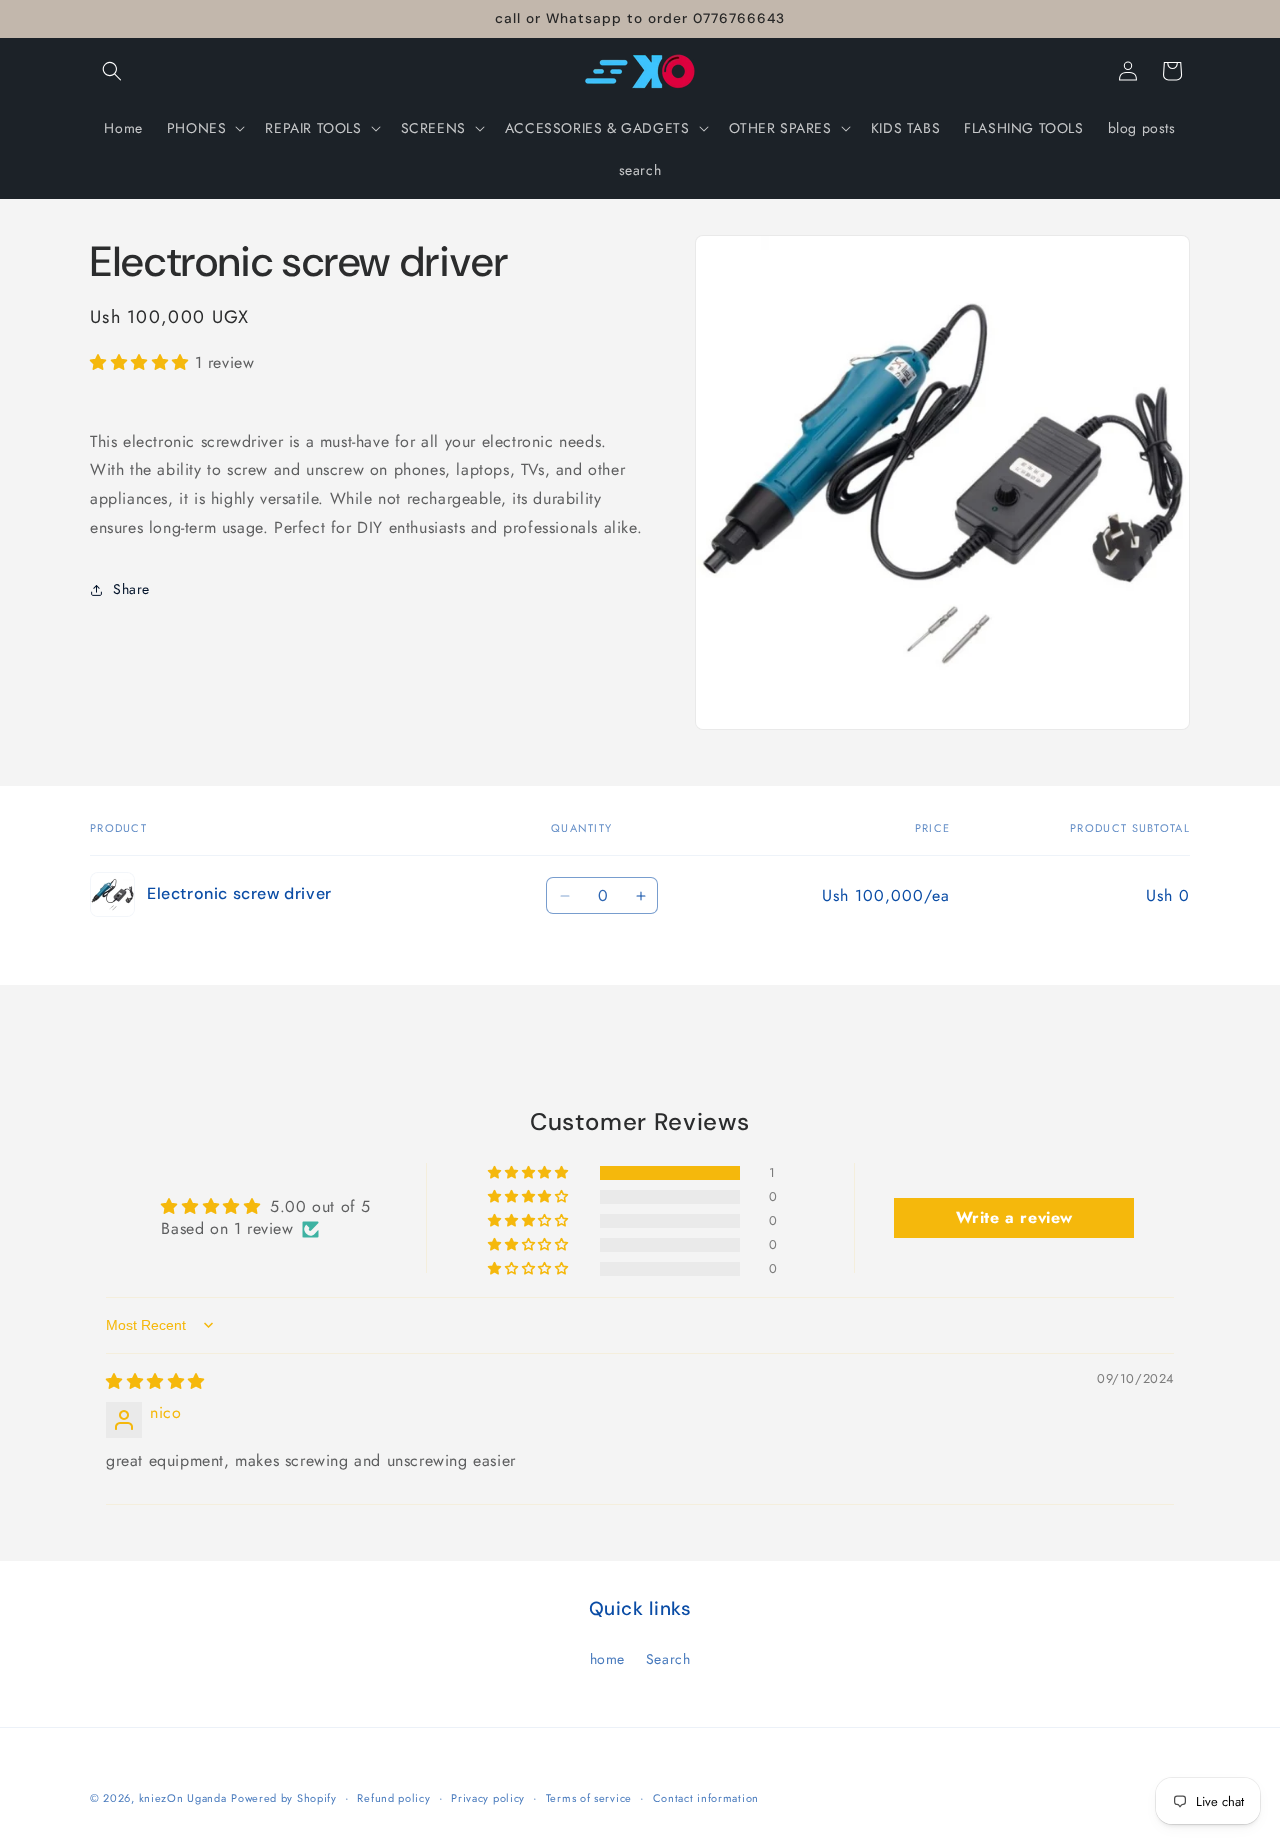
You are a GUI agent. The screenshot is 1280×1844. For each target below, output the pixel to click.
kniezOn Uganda (183, 1798)
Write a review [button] (1014, 1217)
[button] (112, 71)
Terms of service (589, 1798)
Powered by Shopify (284, 1798)
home (607, 1659)
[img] (155, 1381)
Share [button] (131, 590)
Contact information (706, 1798)
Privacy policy (488, 1798)
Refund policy (393, 1798)
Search (668, 1659)
